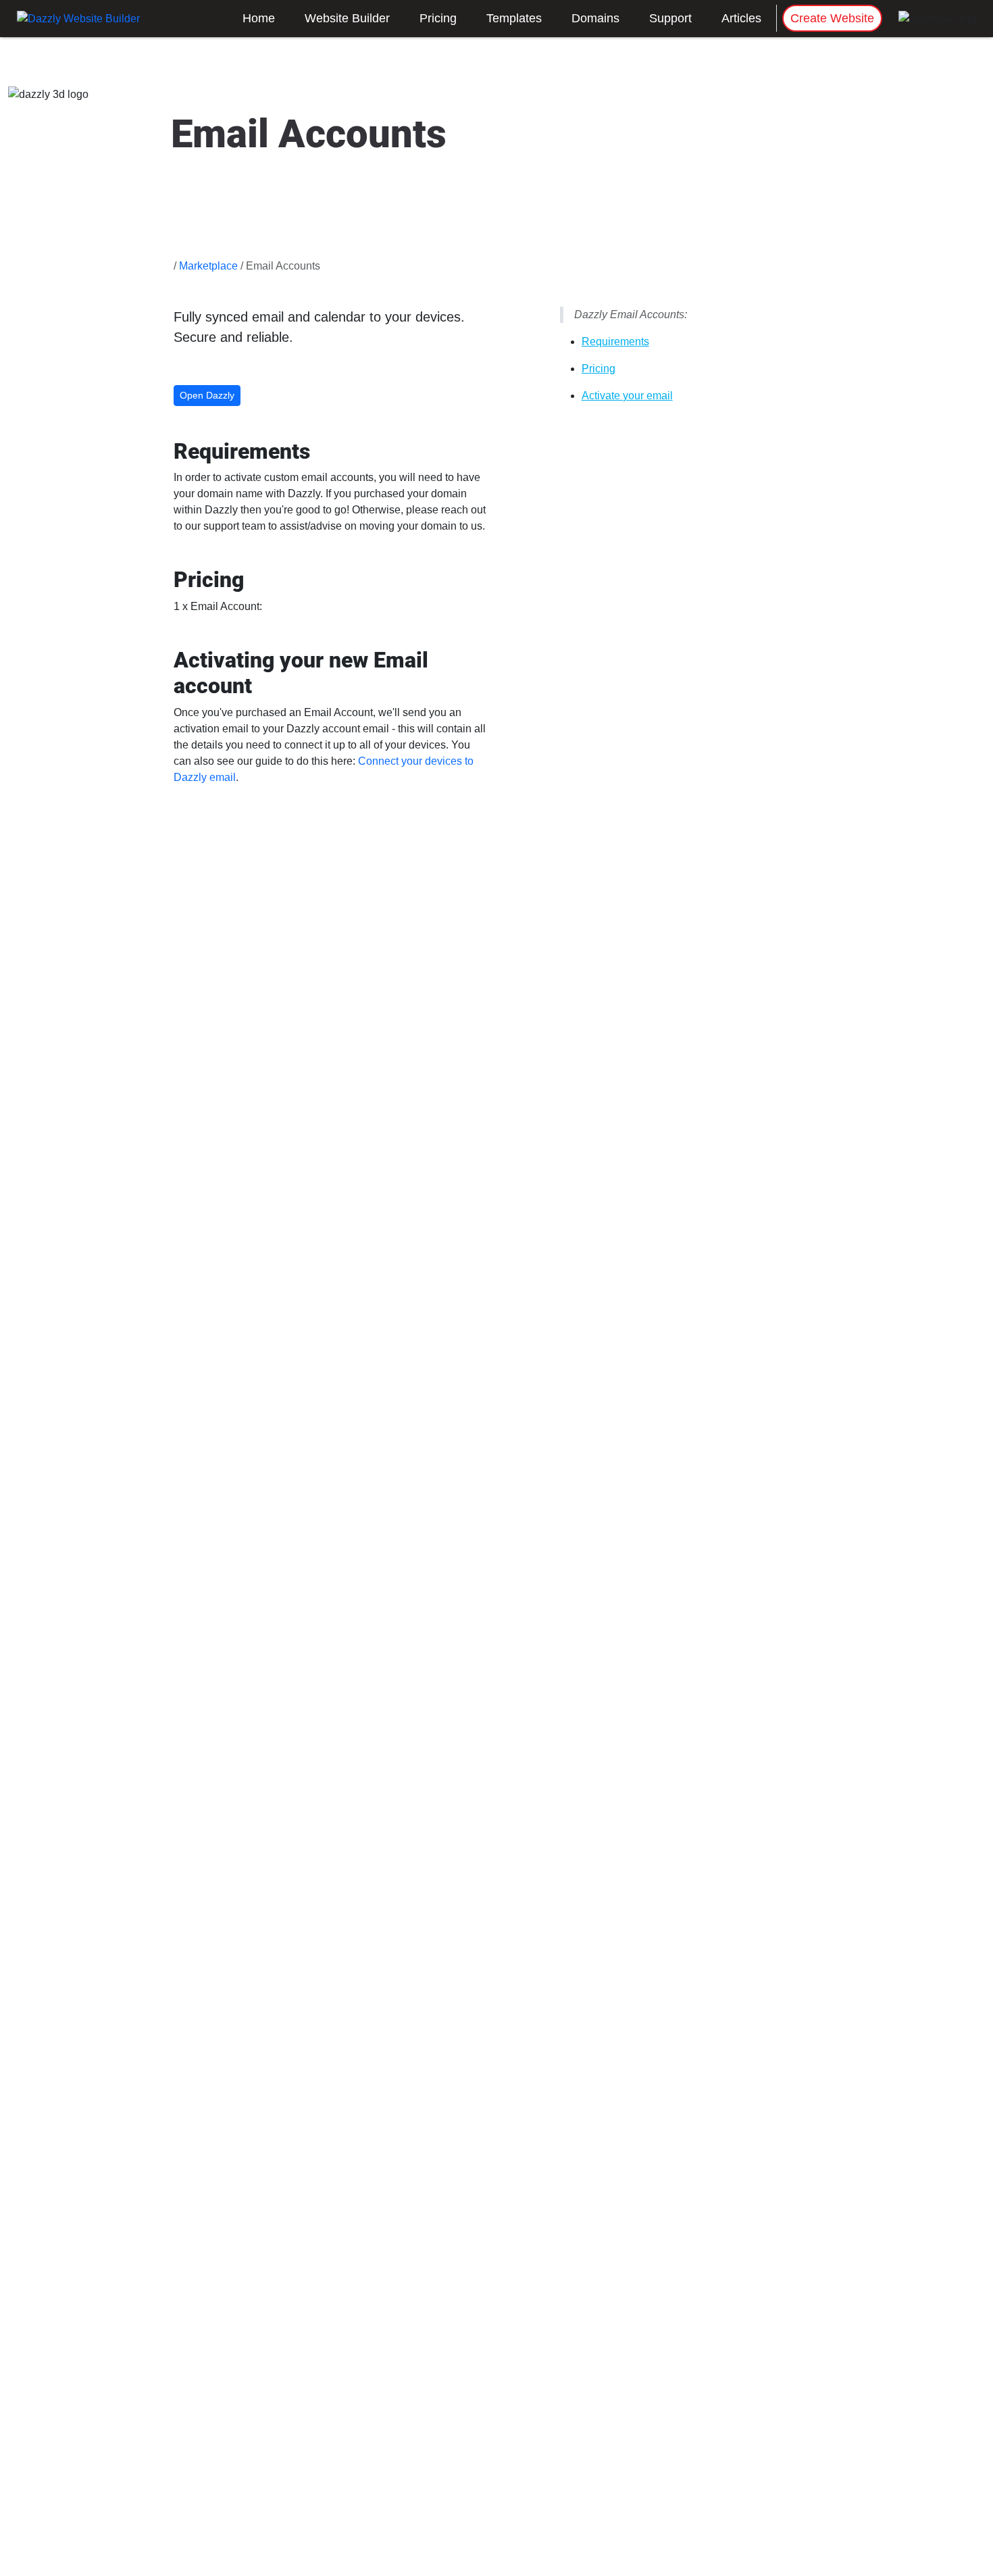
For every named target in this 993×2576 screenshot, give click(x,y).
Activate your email (627, 396)
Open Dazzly (207, 395)
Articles (741, 18)
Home (259, 18)
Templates (514, 18)
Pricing (438, 18)
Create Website (832, 18)
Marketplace (208, 266)
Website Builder (347, 18)
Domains (595, 18)
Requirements (615, 342)
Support (670, 18)
